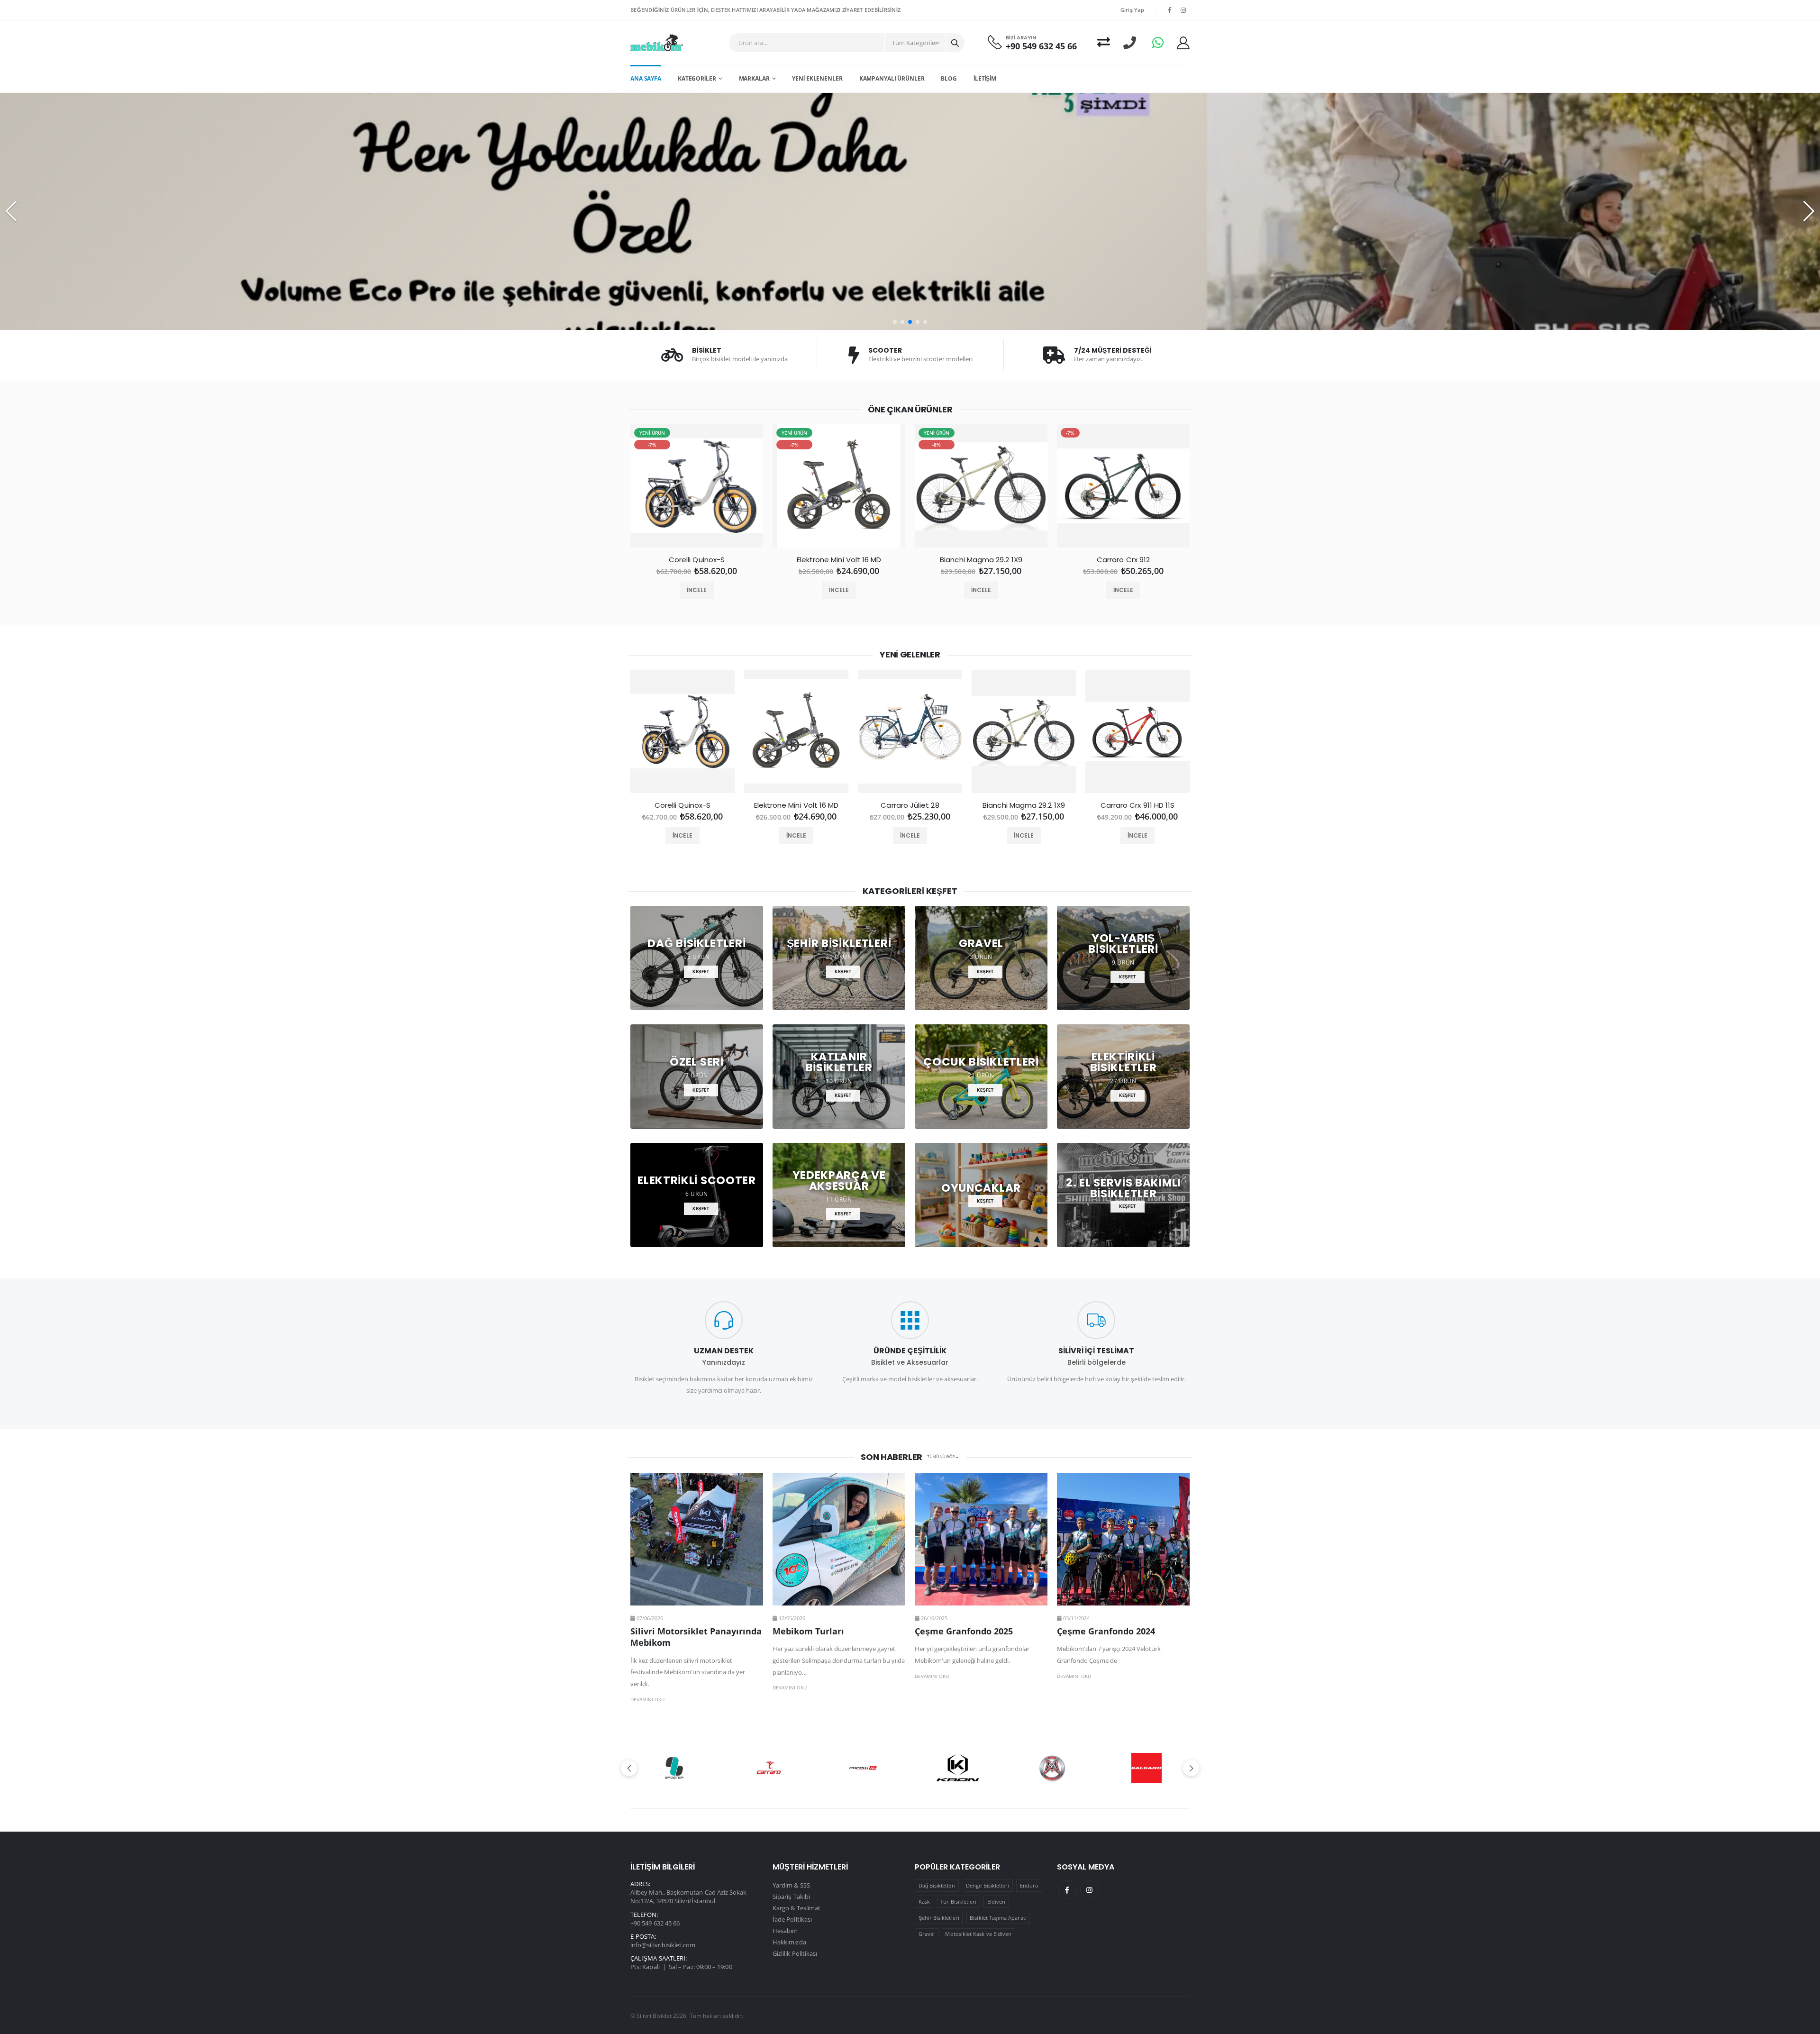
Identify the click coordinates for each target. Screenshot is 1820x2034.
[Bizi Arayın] (1130, 42)
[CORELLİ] (674, 1768)
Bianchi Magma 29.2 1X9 (981, 560)
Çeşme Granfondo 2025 (964, 1631)
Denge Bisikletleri (987, 1885)
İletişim (985, 78)
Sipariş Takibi (791, 1897)
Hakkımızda (789, 1942)
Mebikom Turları (808, 1631)
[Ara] (955, 43)
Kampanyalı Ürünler (892, 78)
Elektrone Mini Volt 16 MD (839, 560)
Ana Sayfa (646, 78)
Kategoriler (697, 78)
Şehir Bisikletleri (939, 1918)
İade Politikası (792, 1919)
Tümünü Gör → (943, 1457)
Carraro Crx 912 (1123, 560)
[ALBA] (1146, 1768)
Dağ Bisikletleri (937, 1885)
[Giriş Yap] (1183, 43)
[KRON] (769, 1768)
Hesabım (785, 1931)
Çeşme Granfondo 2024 (1106, 1631)
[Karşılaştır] (1104, 42)
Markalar (754, 78)
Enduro (1029, 1885)
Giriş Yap (1132, 10)
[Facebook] (1067, 1890)
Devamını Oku (647, 1699)
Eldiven (996, 1902)
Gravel (927, 1934)
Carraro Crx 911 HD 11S (1138, 805)
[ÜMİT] (1052, 1768)
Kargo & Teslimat (796, 1908)
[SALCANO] (958, 1768)
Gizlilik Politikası (795, 1953)
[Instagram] (1090, 1890)
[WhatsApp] (1158, 42)
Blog (949, 78)
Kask (924, 1902)
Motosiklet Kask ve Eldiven (978, 1934)
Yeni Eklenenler (817, 78)
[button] (895, 322)
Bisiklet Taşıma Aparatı (998, 1918)
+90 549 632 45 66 (1041, 46)
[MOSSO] (863, 1768)
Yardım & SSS (791, 1885)
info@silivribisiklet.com (663, 1945)
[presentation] (602, 490)
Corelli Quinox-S (697, 560)
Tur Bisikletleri (958, 1902)
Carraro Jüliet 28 (910, 805)
